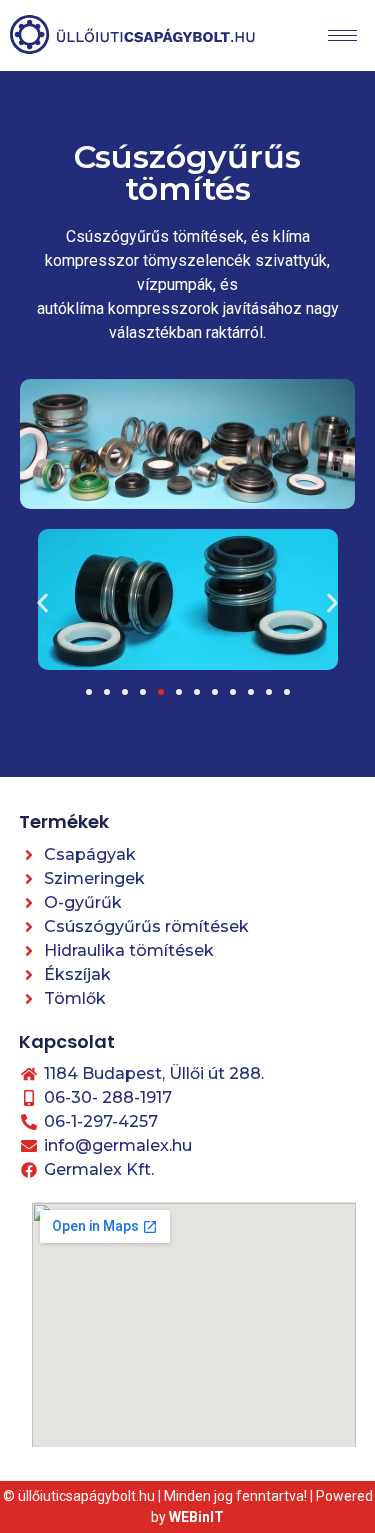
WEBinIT (196, 1517)
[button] (42, 603)
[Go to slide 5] (161, 692)
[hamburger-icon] (342, 35)
